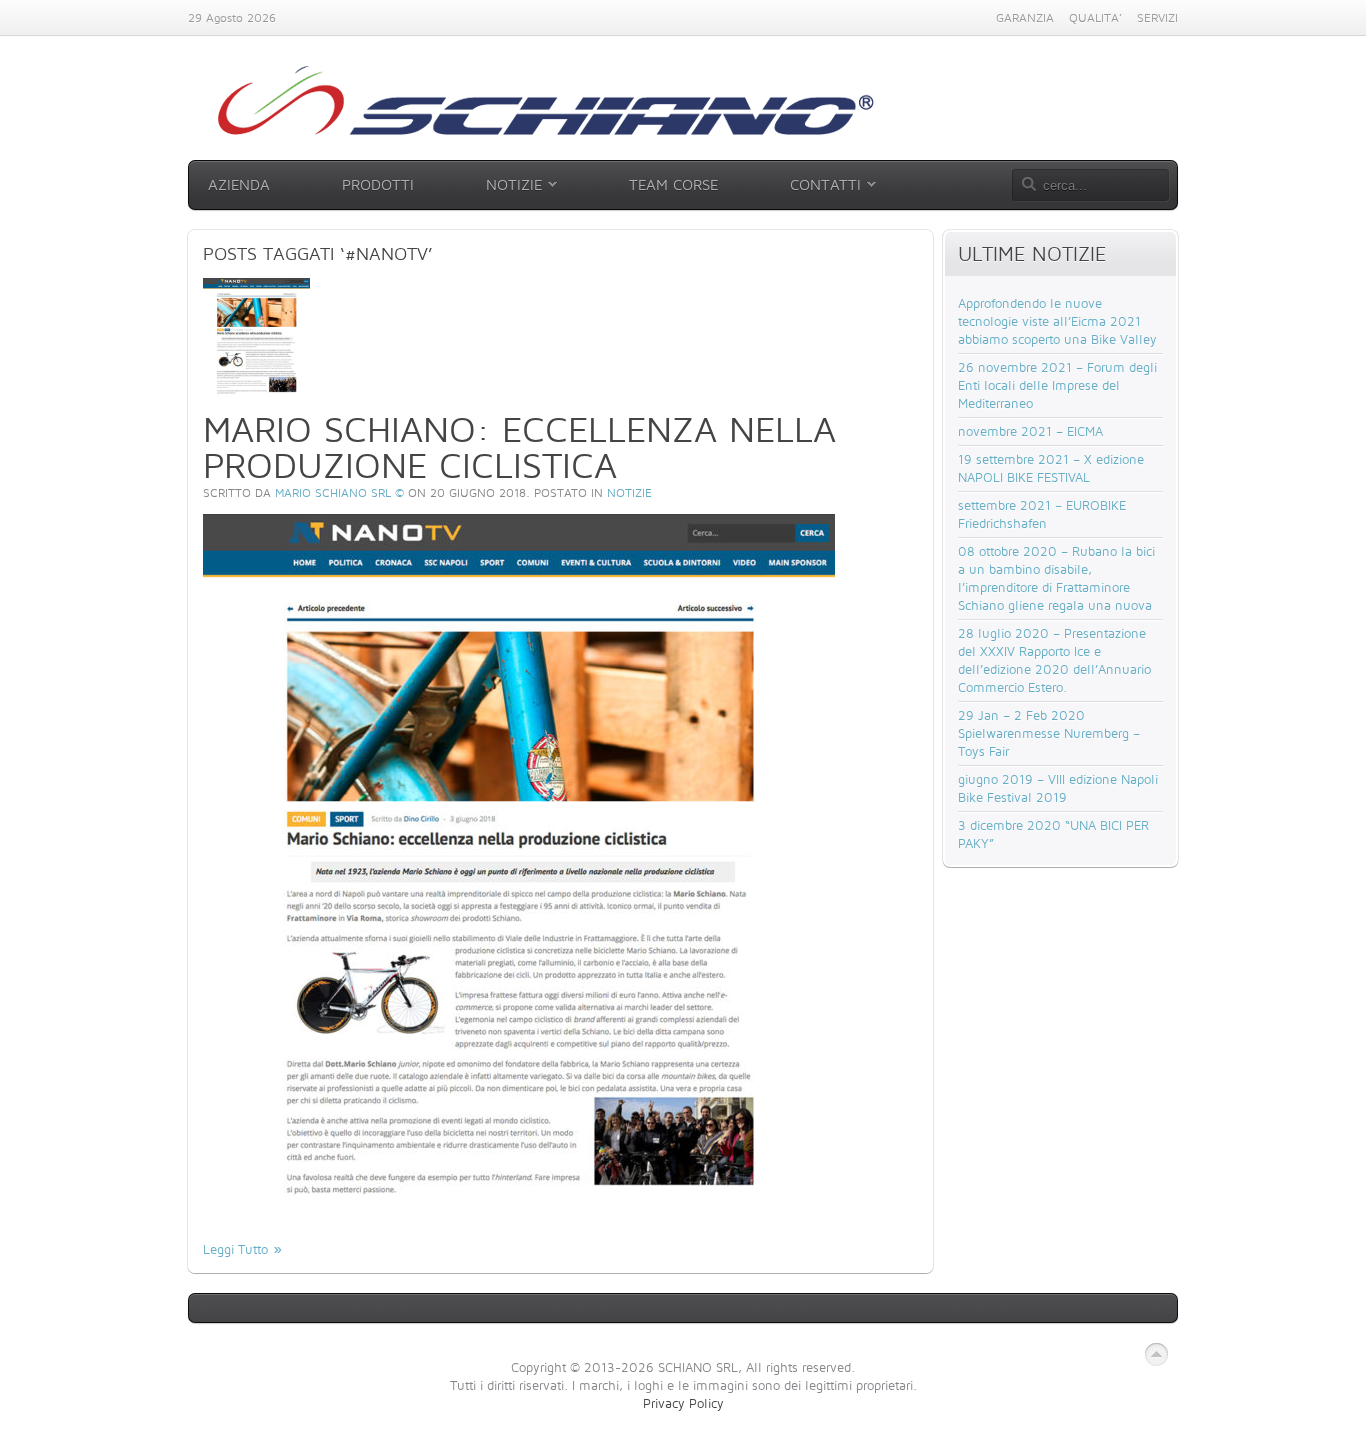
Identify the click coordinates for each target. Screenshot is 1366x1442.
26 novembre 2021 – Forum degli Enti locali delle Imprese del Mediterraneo (1057, 385)
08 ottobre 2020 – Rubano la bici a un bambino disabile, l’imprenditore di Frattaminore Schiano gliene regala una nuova (1056, 578)
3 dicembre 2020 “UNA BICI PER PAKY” (1053, 834)
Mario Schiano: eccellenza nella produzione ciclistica (519, 446)
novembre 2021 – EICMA (1030, 431)
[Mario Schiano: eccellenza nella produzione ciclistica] (256, 392)
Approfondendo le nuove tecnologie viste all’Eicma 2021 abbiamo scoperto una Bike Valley (1057, 321)
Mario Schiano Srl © (339, 492)
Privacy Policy (683, 1403)
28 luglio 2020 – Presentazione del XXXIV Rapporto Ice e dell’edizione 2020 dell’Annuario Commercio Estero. (1054, 660)
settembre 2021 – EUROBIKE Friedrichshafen (1042, 514)
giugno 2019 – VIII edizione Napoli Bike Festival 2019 (1058, 788)
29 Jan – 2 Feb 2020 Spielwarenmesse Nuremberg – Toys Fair (1049, 733)
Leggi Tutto (235, 1249)
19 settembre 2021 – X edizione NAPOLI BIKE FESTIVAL (1051, 468)
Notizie (629, 492)
